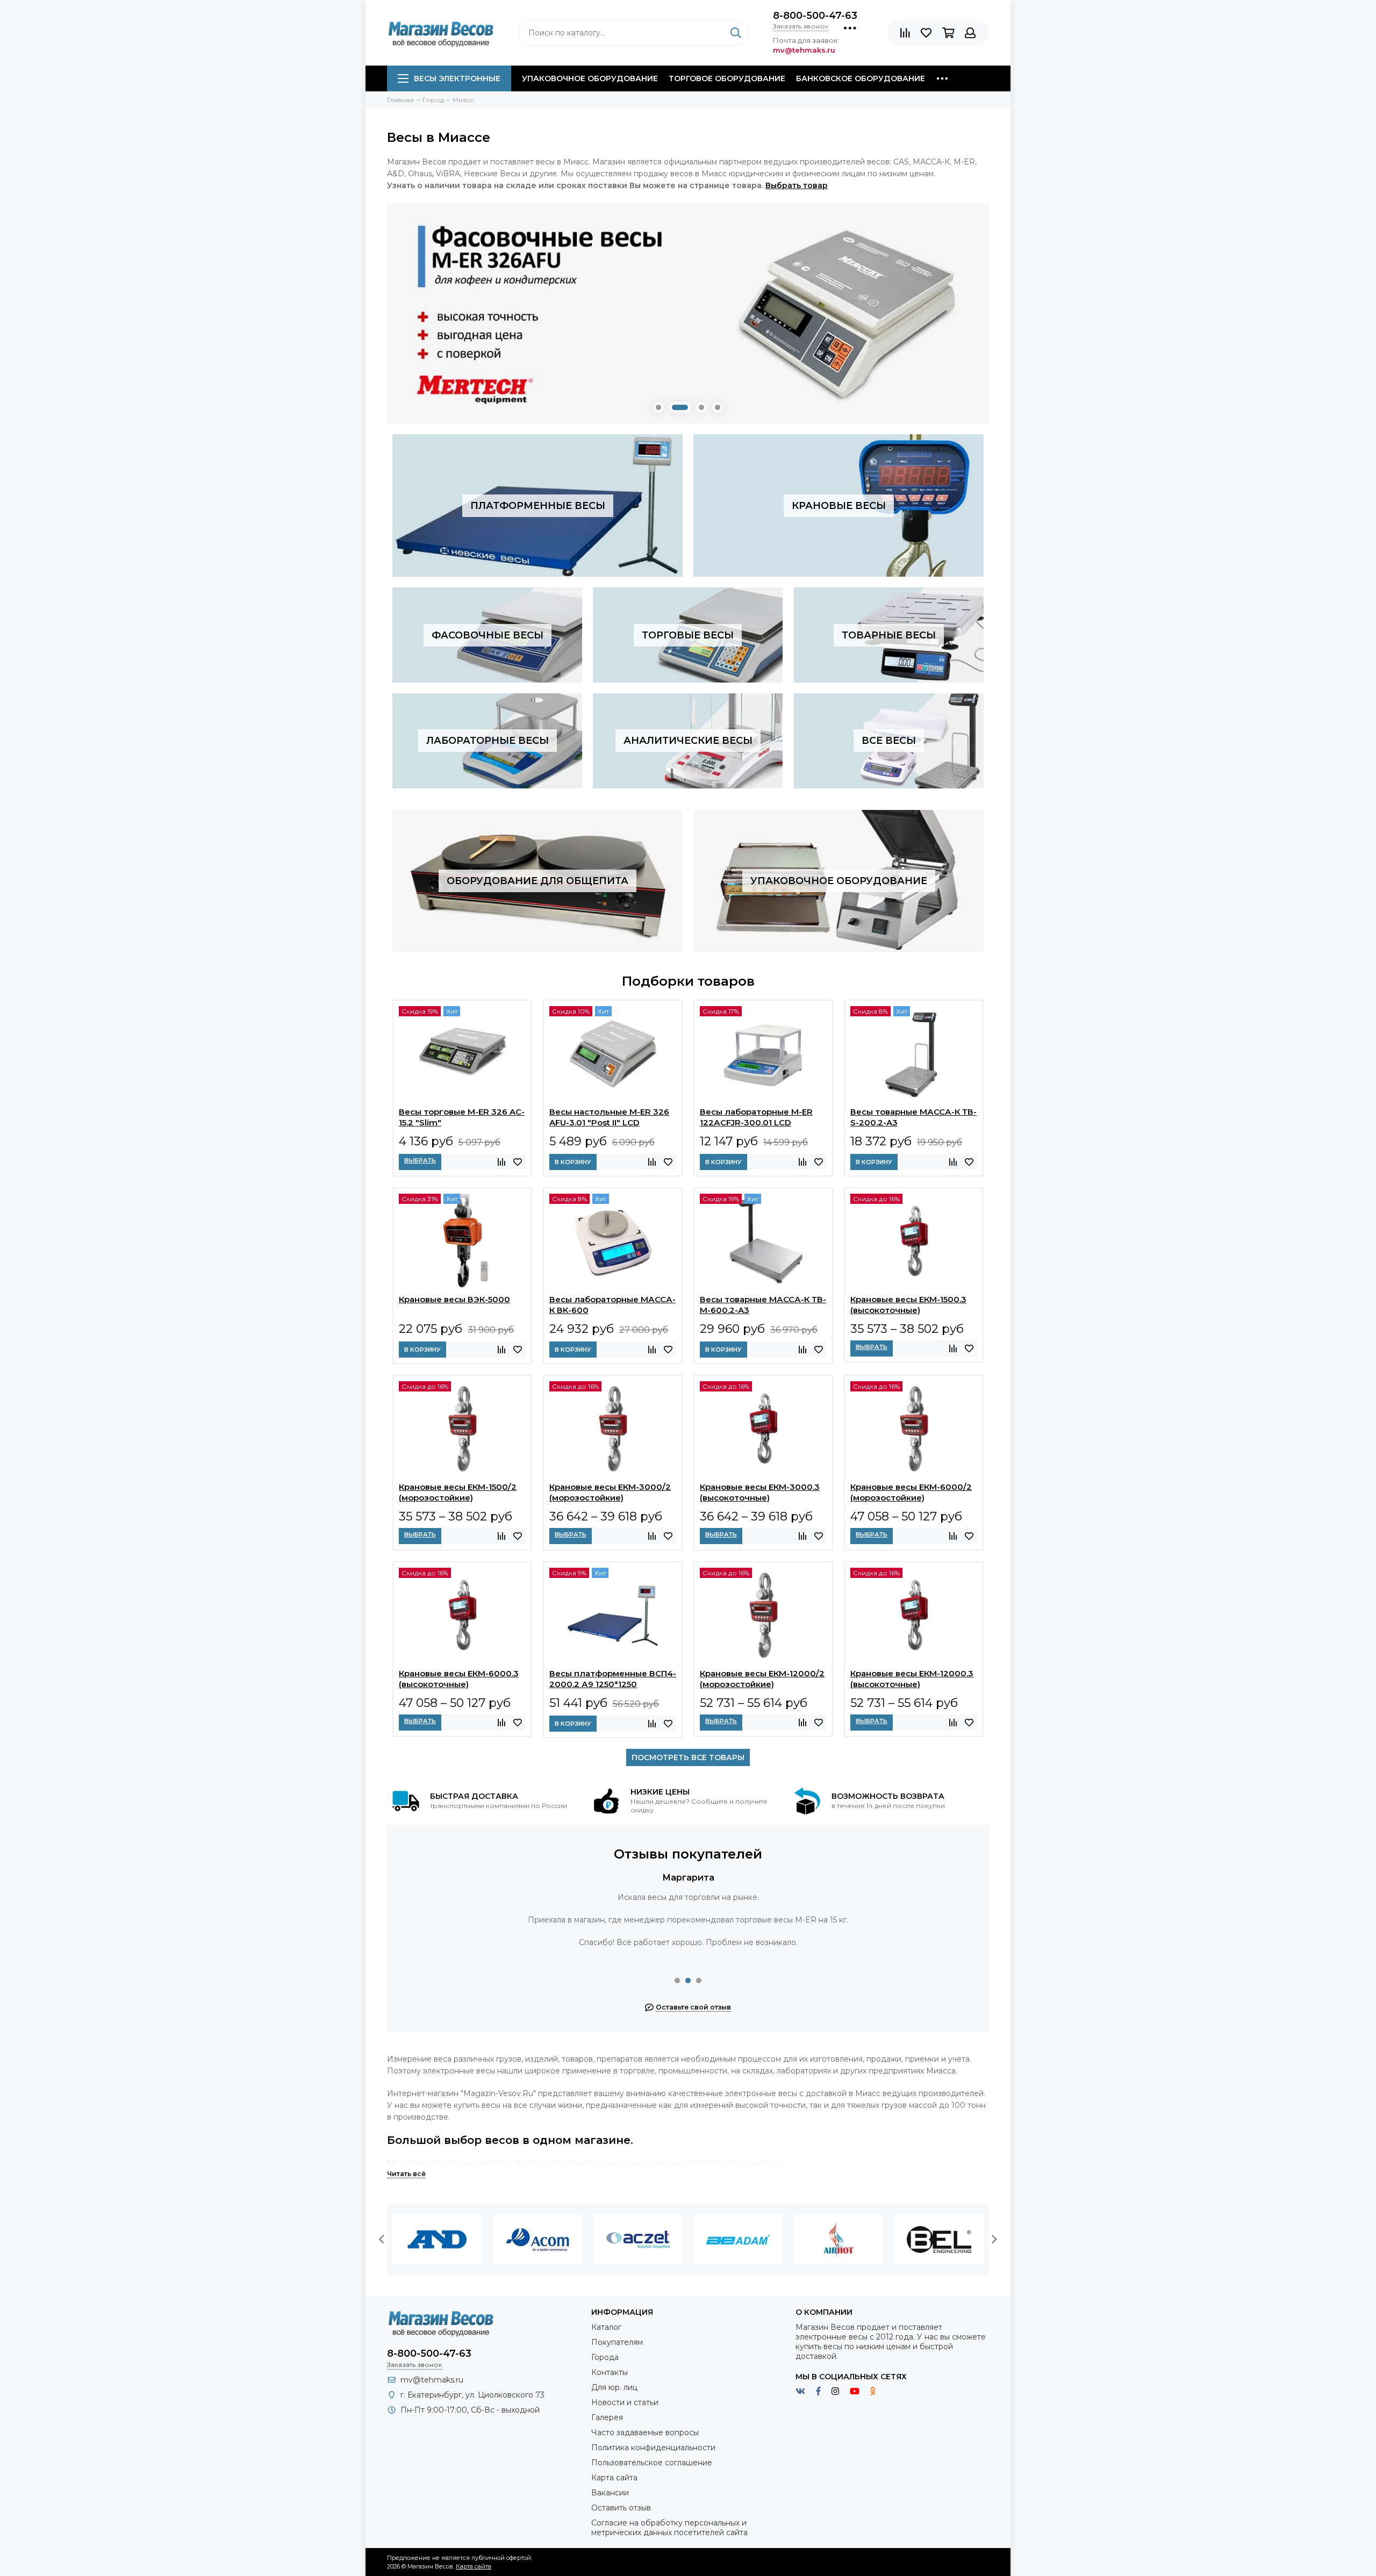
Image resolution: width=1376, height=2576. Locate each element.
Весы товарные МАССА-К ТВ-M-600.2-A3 (763, 1305)
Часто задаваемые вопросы (645, 2433)
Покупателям (617, 2342)
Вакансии (610, 2493)
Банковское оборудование (861, 78)
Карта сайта (614, 2478)
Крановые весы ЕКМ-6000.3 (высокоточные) (459, 1679)
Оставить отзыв (621, 2508)
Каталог (606, 2327)
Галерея (607, 2417)
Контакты (610, 2372)
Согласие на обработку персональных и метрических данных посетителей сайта (669, 2528)
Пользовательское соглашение (652, 2463)
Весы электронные (457, 78)
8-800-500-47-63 (815, 16)
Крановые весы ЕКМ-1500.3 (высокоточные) (908, 1305)
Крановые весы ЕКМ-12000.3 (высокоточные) (912, 1679)
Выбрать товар (797, 185)
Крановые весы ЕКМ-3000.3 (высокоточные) (760, 1492)
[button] (658, 407)
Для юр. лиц (614, 2387)
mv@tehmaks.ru (432, 2380)
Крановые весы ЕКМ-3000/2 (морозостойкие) (610, 1492)
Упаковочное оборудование (590, 78)
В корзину (573, 1162)
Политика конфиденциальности (653, 2448)
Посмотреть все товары (688, 1757)
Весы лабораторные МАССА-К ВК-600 (612, 1305)
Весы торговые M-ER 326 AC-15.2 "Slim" (462, 1117)
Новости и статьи (625, 2402)
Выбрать (420, 1160)
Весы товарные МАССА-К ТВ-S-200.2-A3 (913, 1117)
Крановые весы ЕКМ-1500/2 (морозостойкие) (458, 1492)
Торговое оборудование (727, 78)
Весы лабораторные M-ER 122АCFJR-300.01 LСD (756, 1117)
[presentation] (382, 2240)
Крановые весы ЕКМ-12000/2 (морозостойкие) (762, 1679)
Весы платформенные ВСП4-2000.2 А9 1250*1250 (613, 1679)
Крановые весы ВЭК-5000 (454, 1299)
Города (605, 2357)
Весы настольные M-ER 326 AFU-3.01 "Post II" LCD (609, 1117)
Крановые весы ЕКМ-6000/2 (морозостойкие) (911, 1492)
